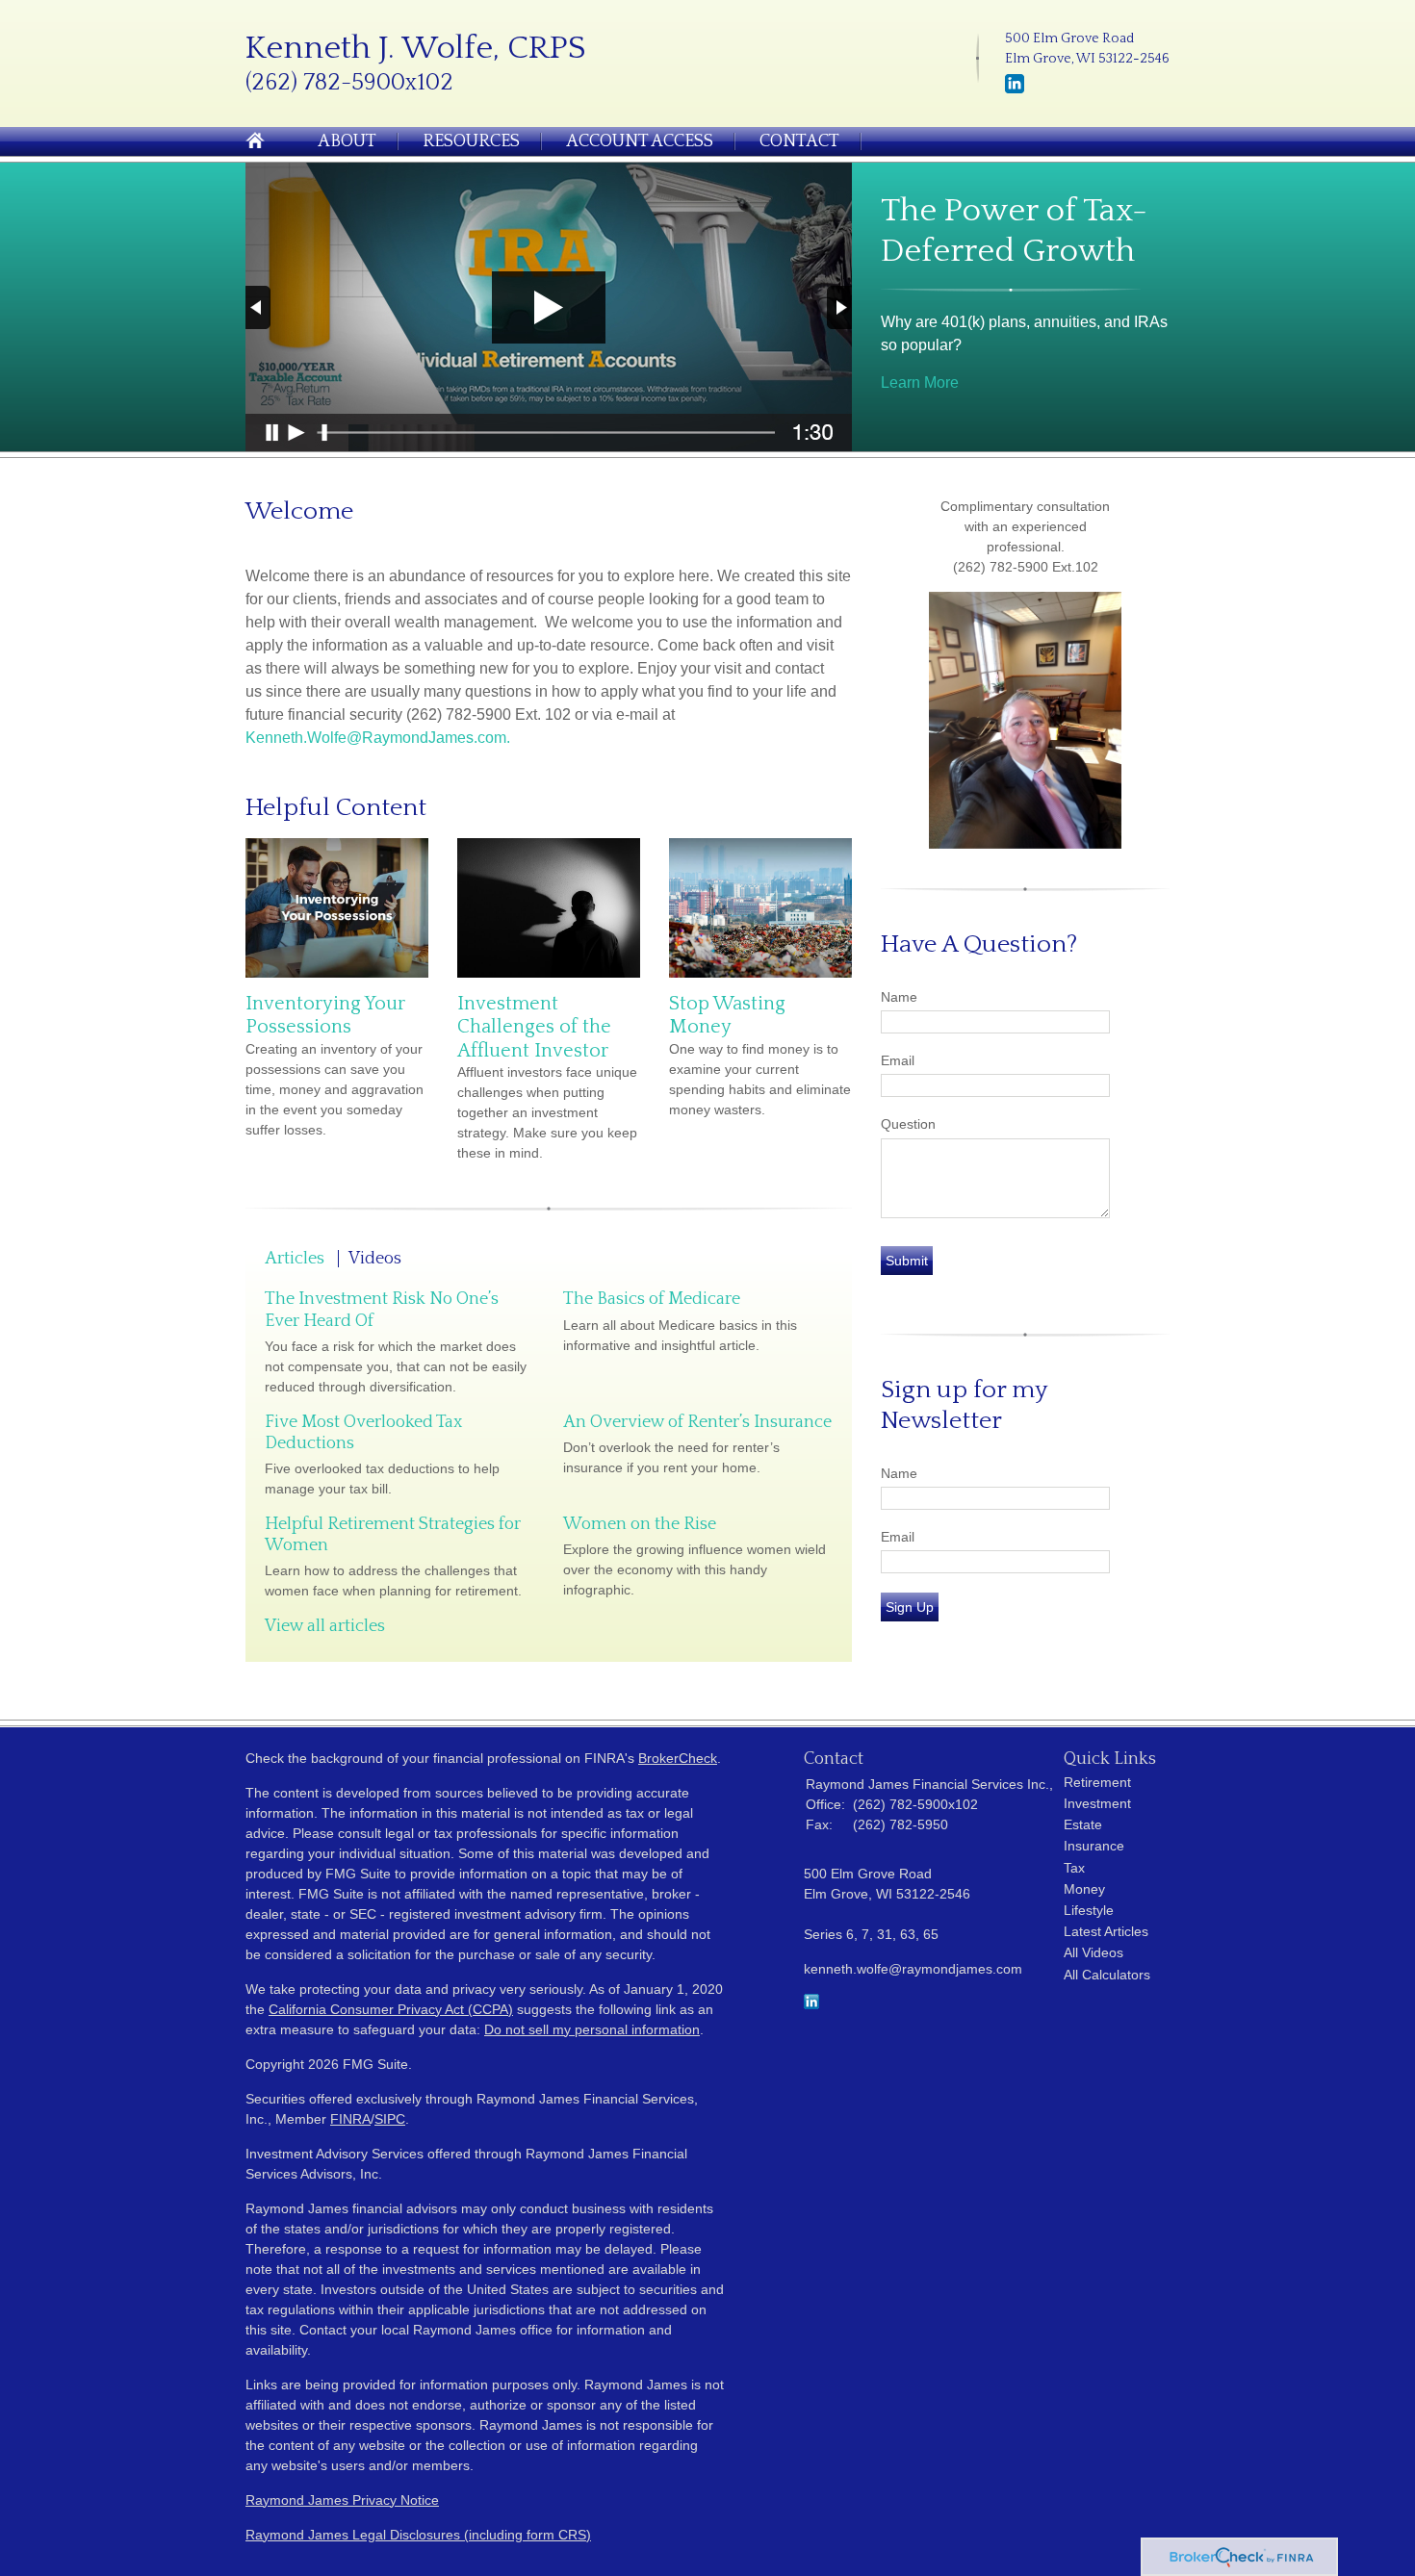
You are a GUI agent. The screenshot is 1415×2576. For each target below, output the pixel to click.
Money (1084, 1889)
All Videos (1093, 1952)
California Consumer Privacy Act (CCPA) (391, 2009)
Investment (1097, 1803)
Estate (1083, 1824)
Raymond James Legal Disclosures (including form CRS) (418, 2535)
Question (908, 1124)
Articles (295, 1259)
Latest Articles (1106, 1931)
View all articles (325, 1626)
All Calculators (1107, 1975)
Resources (471, 141)
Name (899, 997)
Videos (375, 1259)
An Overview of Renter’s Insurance (697, 1422)
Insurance (1094, 1846)
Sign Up (910, 1607)
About (347, 141)
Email (898, 1060)
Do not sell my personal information (592, 2029)
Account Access (640, 141)
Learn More (920, 383)
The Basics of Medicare (652, 1299)
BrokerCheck (678, 1758)
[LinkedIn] (1015, 89)
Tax (1074, 1868)
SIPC (390, 2119)
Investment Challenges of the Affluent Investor (534, 1027)
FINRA (350, 2119)
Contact (799, 141)
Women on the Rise (640, 1524)
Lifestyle (1089, 1910)
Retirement (1097, 1782)
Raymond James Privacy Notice (342, 2500)
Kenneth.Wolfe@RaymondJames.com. (378, 738)
